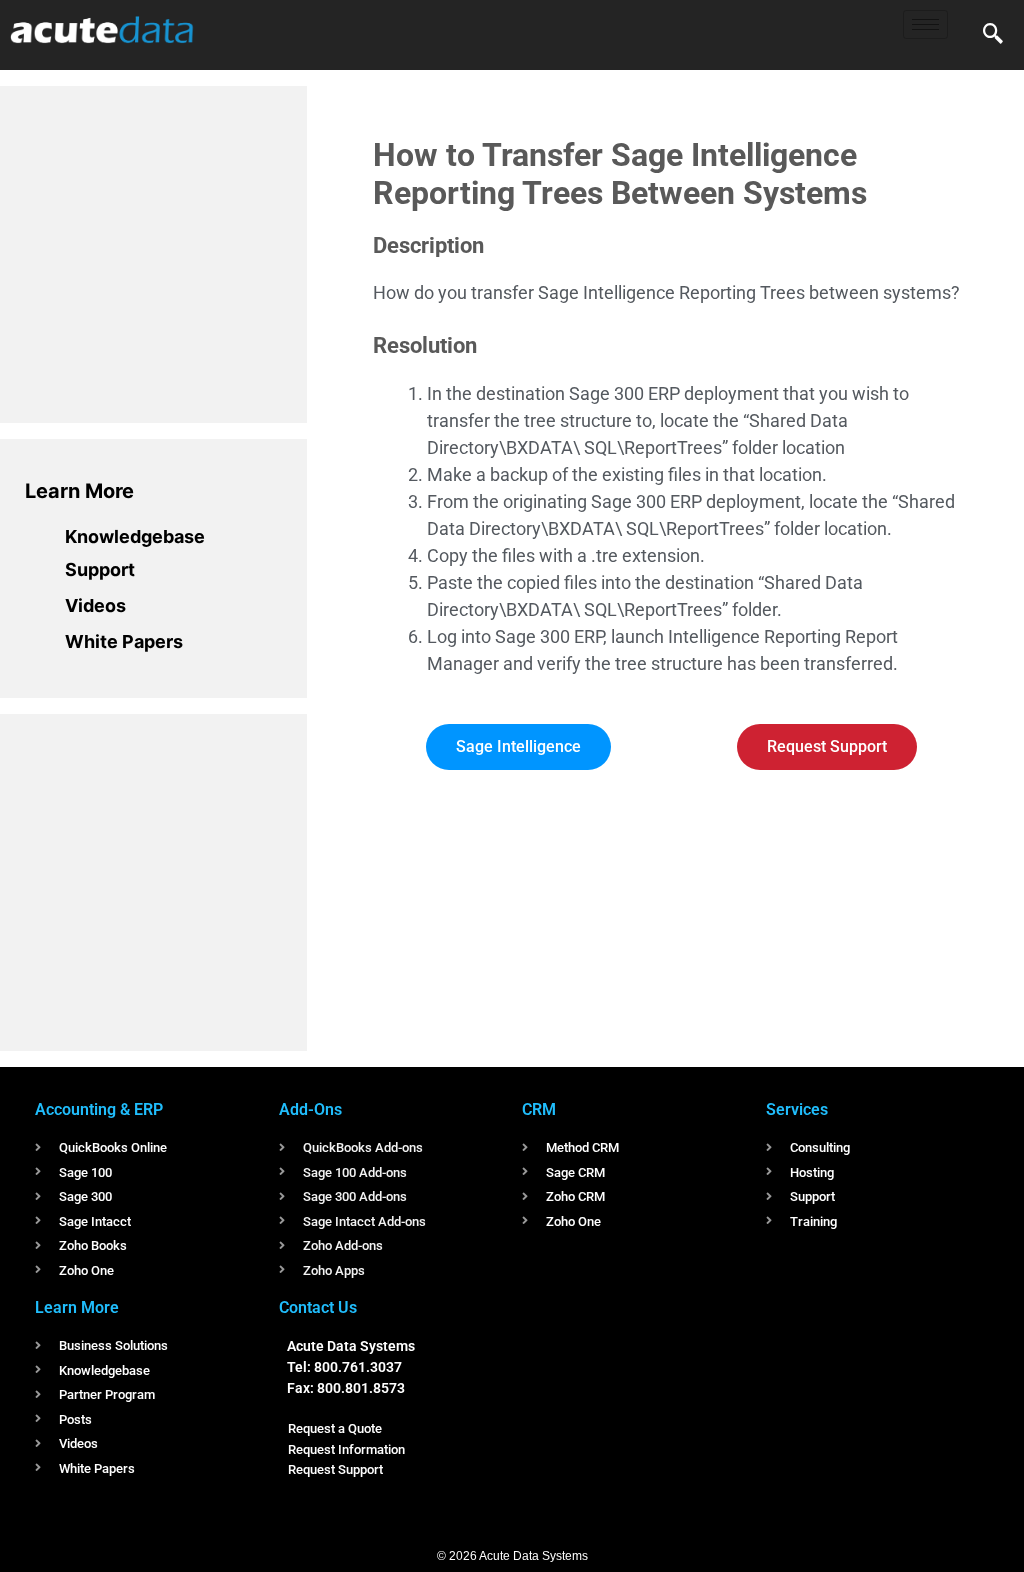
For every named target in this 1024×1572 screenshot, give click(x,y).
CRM (539, 1109)
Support (100, 569)
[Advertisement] (175, 251)
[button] (993, 35)
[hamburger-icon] (925, 24)
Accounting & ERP (99, 1109)
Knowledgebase (135, 536)
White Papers (124, 641)
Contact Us (318, 1307)
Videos (95, 605)
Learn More (79, 491)
